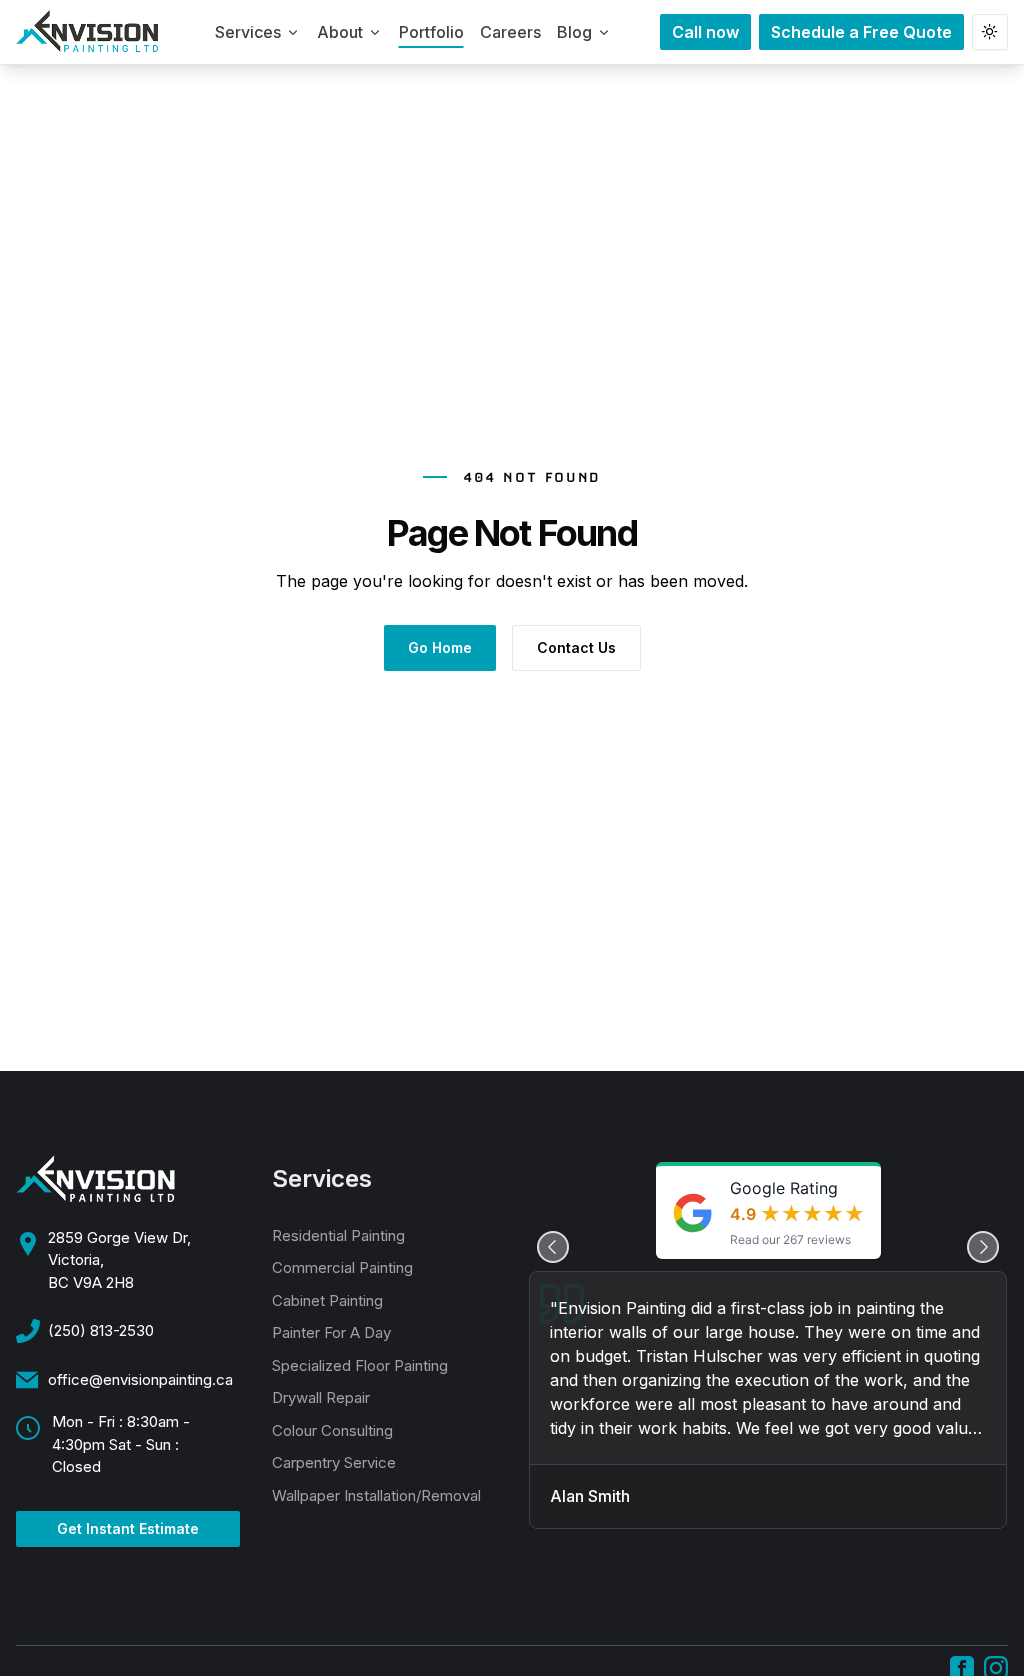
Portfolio (431, 32)
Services (248, 32)
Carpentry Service (334, 1462)
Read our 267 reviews (790, 1239)
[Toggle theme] (990, 32)
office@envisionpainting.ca (140, 1379)
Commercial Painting (342, 1267)
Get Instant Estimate (128, 1528)
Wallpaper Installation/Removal (376, 1495)
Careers (510, 32)
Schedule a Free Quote (861, 32)
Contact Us (576, 647)
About (340, 32)
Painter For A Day (331, 1332)
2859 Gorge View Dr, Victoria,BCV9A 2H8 (119, 1260)
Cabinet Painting (327, 1300)
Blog (574, 32)
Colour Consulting (332, 1430)
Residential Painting (338, 1235)
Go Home (440, 647)
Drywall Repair (321, 1397)
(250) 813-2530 (101, 1330)
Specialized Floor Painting (360, 1365)
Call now (705, 32)
